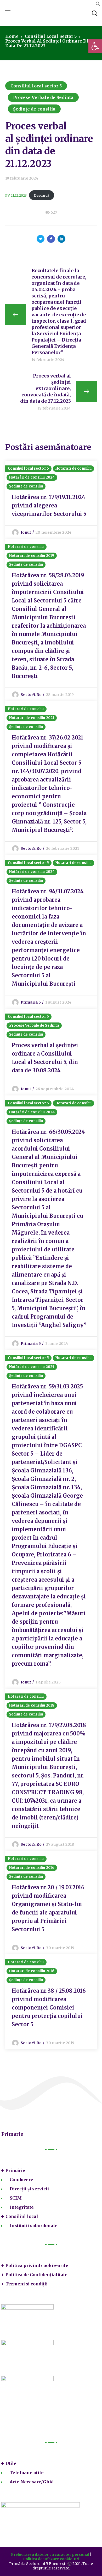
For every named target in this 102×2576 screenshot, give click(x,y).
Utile (11, 2463)
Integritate (22, 2207)
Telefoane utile (27, 2473)
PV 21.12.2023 (16, 195)
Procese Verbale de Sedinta (43, 97)
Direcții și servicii (29, 2189)
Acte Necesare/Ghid (32, 2482)
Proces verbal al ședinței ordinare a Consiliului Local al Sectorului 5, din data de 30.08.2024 (45, 1058)
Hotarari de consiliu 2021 (32, 718)
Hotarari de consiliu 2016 (32, 1868)
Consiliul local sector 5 (51, 36)
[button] (98, 5)
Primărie (15, 2170)
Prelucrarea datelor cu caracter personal (50, 2554)
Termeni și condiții (27, 2284)
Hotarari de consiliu (73, 468)
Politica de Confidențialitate (36, 2275)
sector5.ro (31, 695)
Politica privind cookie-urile (37, 2265)
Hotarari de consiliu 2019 (32, 556)
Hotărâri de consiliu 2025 (32, 1367)
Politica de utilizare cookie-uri (51, 2559)
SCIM (16, 2198)
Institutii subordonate (34, 2226)
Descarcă (42, 195)
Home (12, 36)
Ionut (26, 532)
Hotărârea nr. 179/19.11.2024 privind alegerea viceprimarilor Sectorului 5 (49, 505)
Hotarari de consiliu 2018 (32, 1705)
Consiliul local (22, 2216)
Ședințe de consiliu (34, 109)
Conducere (21, 2180)
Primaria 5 (31, 1002)
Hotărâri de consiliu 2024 (32, 477)
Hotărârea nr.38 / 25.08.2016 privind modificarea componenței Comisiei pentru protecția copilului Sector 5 (49, 2008)
